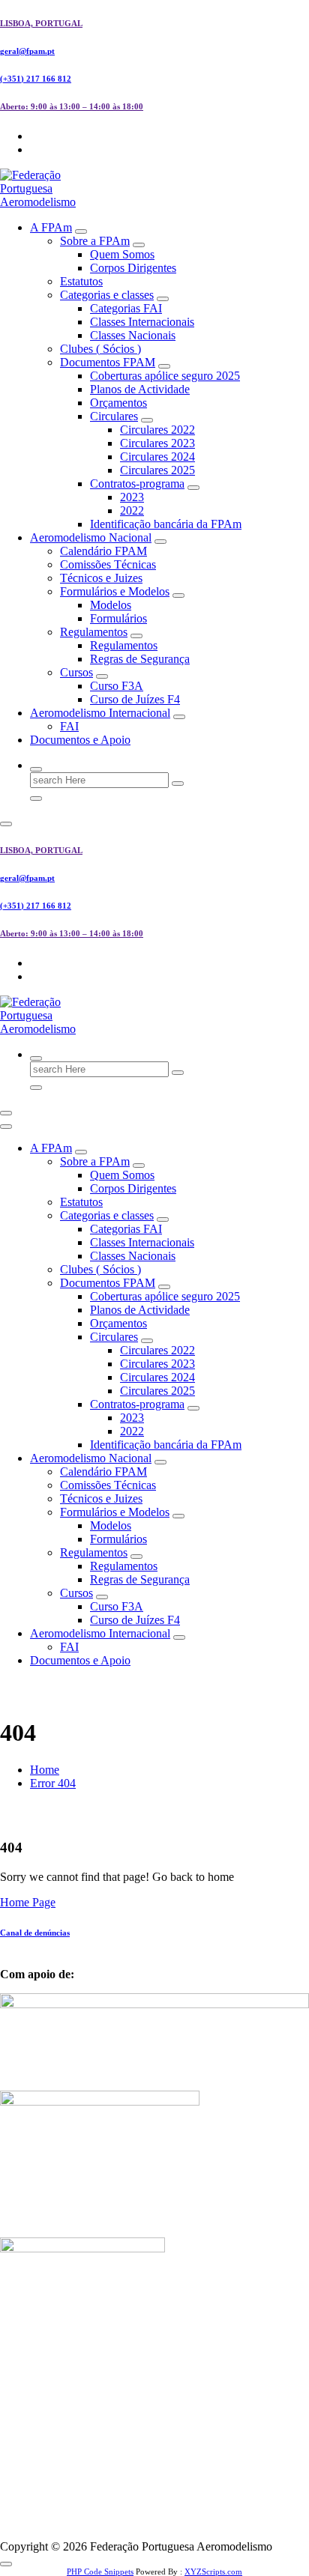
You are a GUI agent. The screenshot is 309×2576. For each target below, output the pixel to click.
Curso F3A (117, 686)
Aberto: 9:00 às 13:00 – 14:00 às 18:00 (72, 106)
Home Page (28, 1902)
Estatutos (81, 281)
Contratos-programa (137, 484)
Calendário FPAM (103, 551)
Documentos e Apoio (80, 740)
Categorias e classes (107, 295)
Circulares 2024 (157, 457)
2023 (132, 497)
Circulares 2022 (157, 430)
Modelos (111, 605)
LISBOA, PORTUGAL (41, 23)
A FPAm (51, 227)
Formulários (118, 618)
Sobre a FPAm (95, 241)
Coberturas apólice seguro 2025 (165, 376)
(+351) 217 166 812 (36, 79)
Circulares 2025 (157, 470)
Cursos (76, 672)
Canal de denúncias (35, 1933)
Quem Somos (122, 254)
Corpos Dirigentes (133, 268)
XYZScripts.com (213, 2572)
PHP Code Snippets (100, 2572)
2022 (132, 510)
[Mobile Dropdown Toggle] (81, 231)
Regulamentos (94, 632)
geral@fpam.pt (27, 51)
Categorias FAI (126, 308)
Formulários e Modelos (115, 591)
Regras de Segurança (140, 659)
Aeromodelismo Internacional (100, 713)
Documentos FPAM (108, 362)
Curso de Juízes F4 (135, 699)
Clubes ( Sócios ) (100, 349)
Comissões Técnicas (108, 564)
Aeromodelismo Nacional (91, 537)
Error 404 (53, 1783)
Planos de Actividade (140, 389)
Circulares (114, 416)
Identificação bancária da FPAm (166, 524)
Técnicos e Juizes (101, 578)
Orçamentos (118, 403)
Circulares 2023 (157, 443)
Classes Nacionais (133, 335)
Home (45, 1770)
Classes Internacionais (142, 322)
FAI (69, 726)
